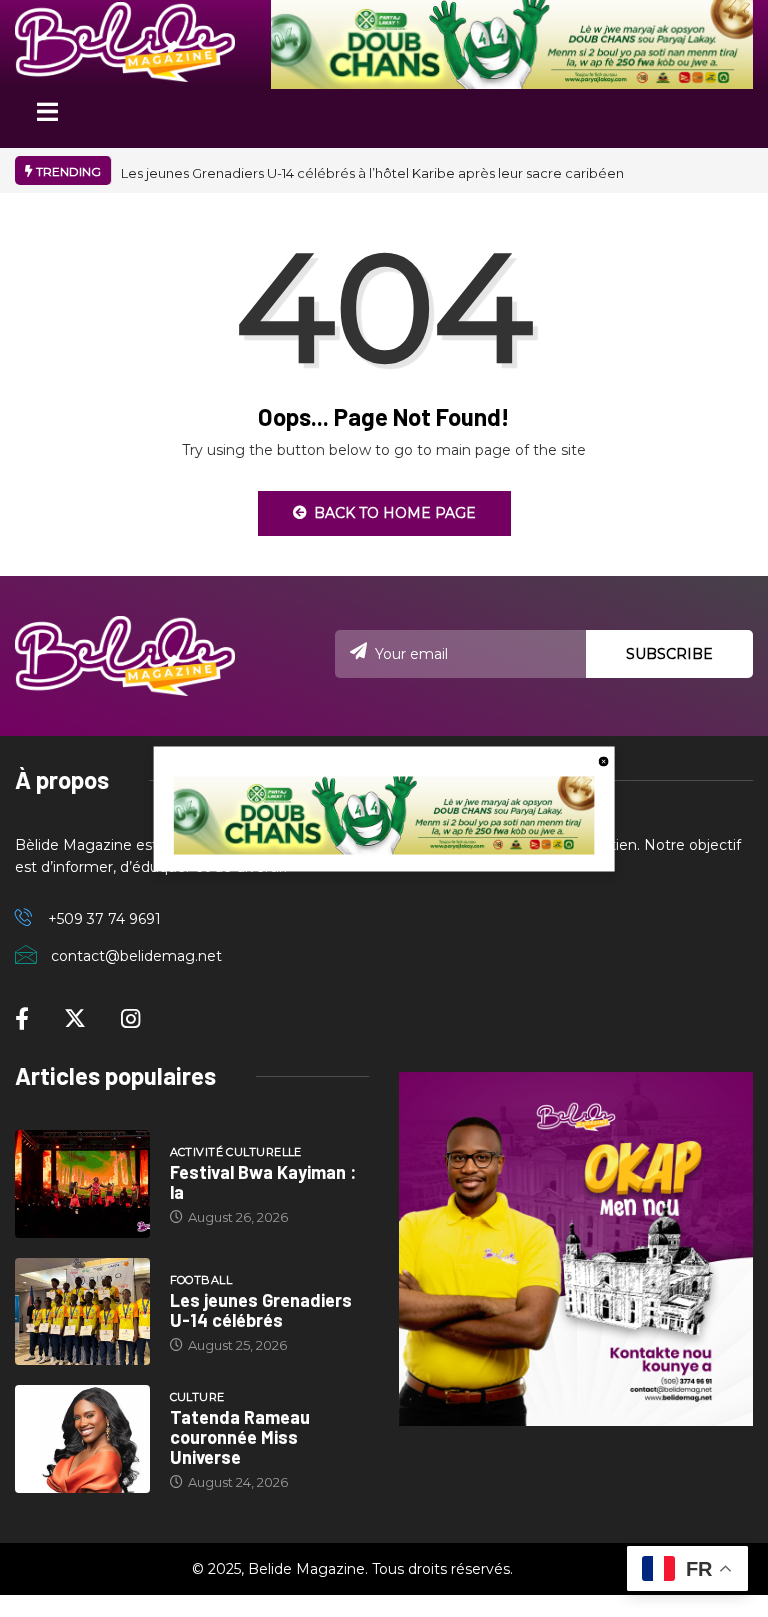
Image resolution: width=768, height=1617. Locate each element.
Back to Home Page (395, 513)
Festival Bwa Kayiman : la (263, 1182)
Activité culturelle (236, 1152)
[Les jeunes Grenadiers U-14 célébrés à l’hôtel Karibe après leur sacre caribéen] (82, 1312)
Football (201, 1280)
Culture (197, 1397)
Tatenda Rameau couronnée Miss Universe (240, 1437)
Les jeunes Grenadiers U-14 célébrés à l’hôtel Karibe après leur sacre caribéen (372, 173)
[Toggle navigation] (47, 118)
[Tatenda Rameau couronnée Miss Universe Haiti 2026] (82, 1439)
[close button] (603, 760)
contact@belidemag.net (136, 956)
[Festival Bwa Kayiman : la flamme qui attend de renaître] (82, 1184)
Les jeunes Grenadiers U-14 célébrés (261, 1310)
